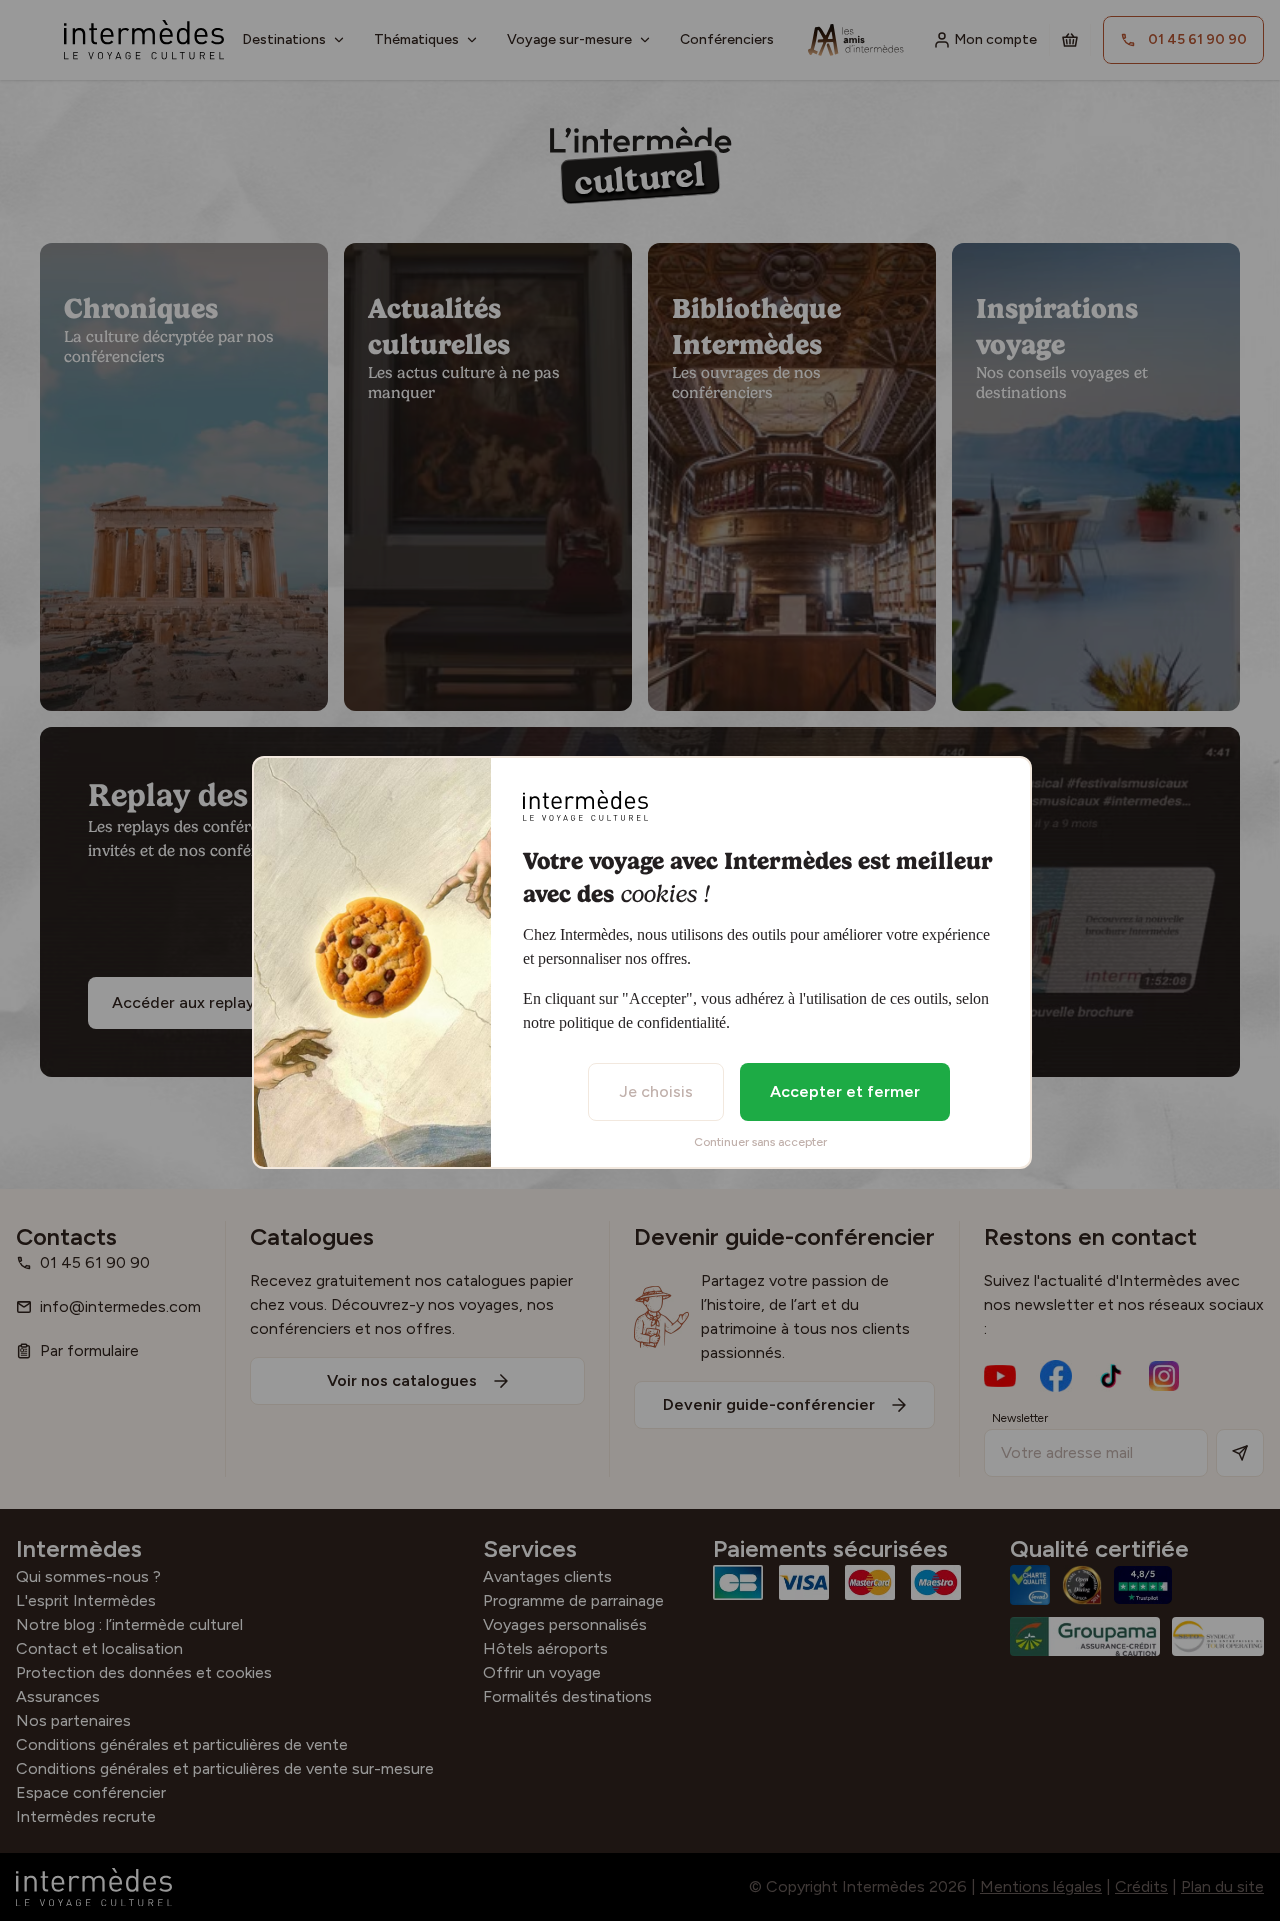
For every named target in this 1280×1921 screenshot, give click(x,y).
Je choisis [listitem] (656, 1091)
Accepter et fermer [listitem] (845, 1091)
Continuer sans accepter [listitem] (760, 1142)
